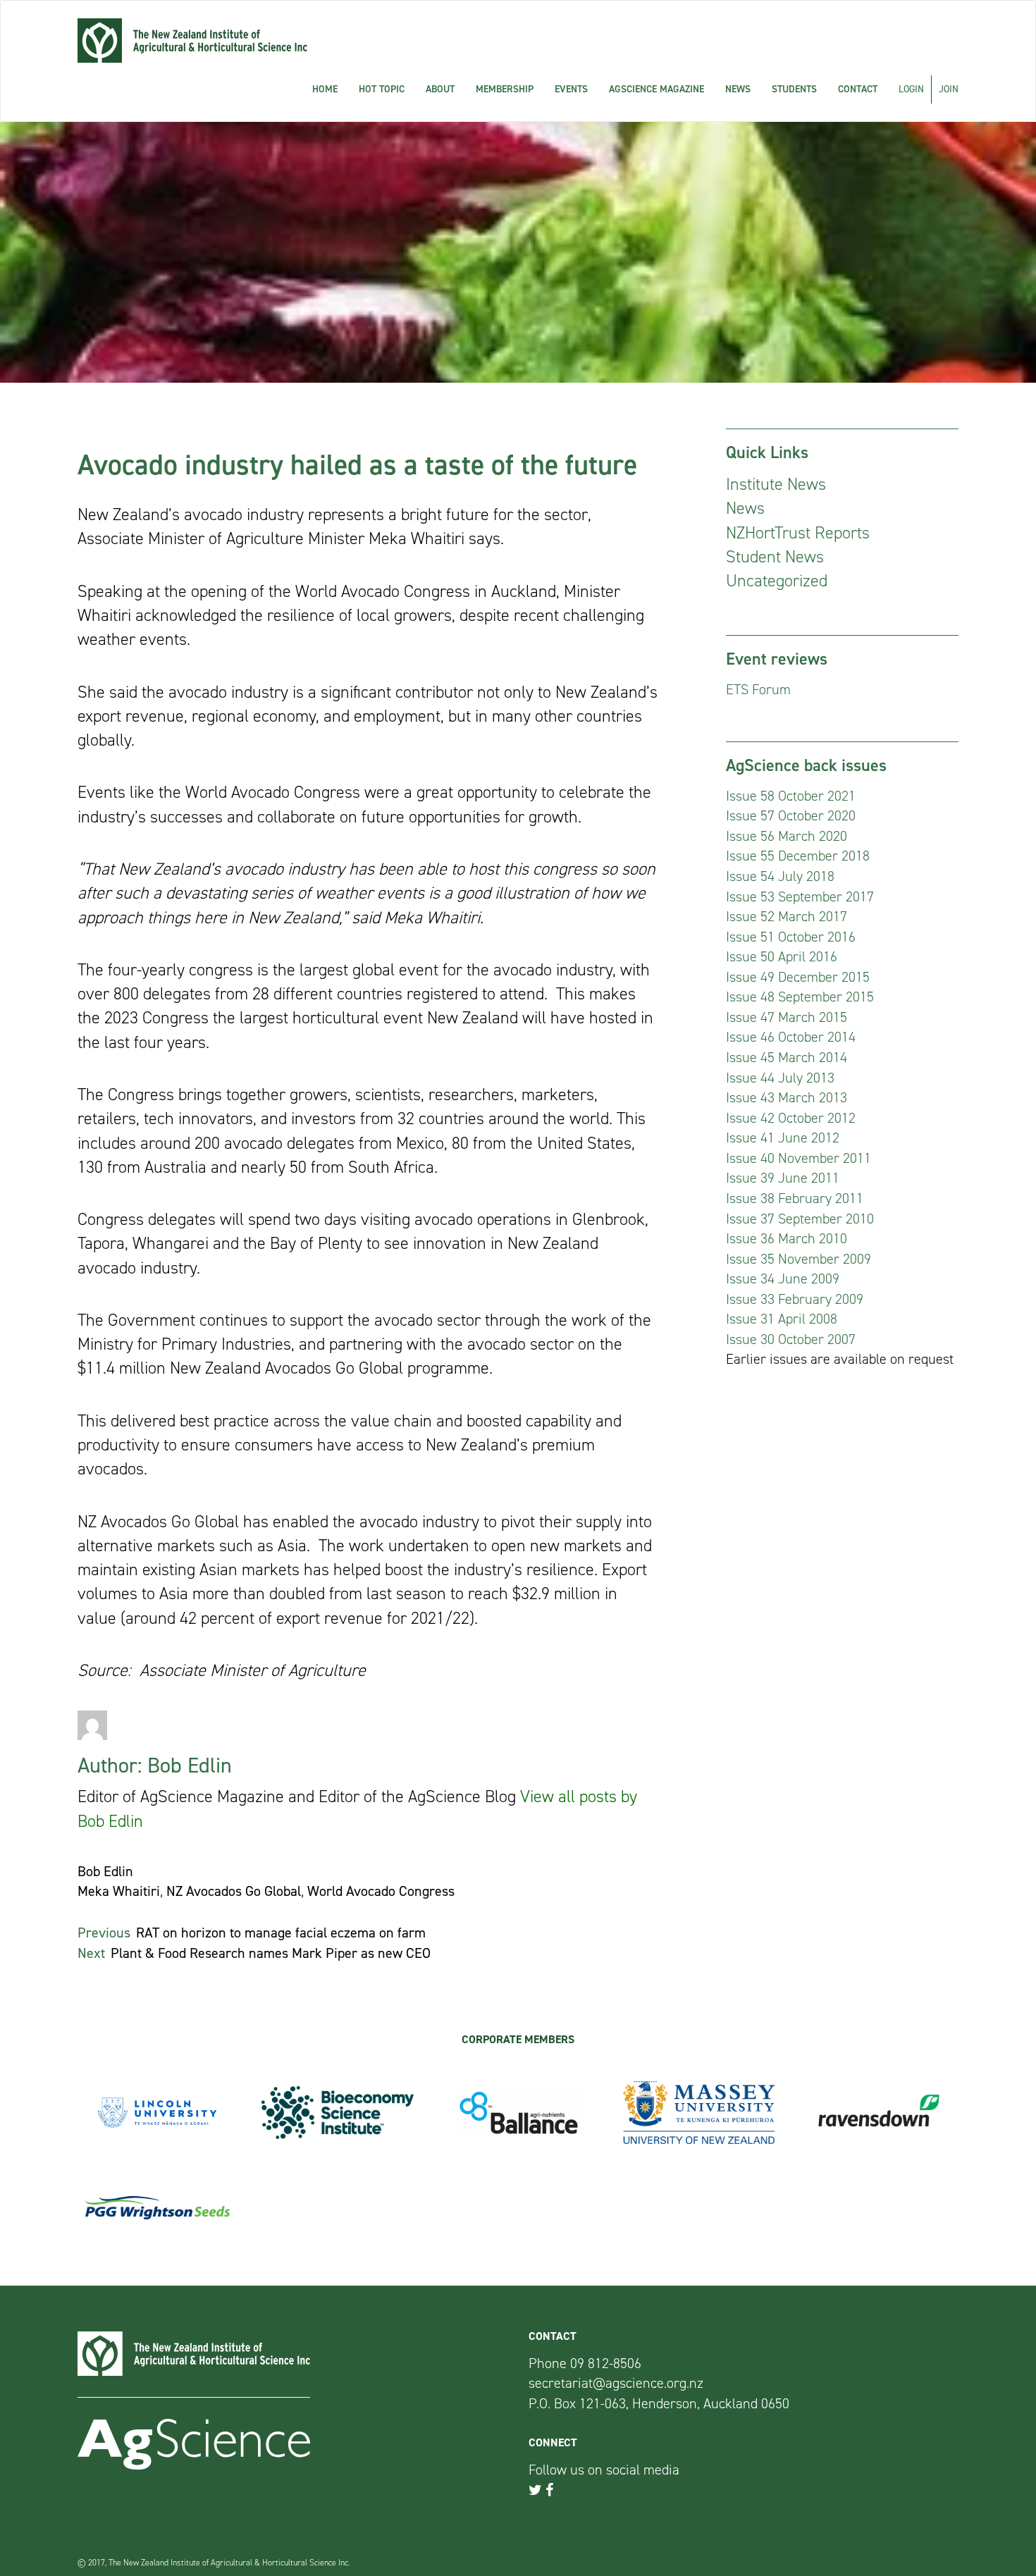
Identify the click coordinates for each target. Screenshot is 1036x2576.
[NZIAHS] (192, 41)
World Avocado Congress (381, 1891)
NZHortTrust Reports (798, 533)
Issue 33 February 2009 (795, 1299)
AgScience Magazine (656, 89)
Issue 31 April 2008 (782, 1319)
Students (794, 89)
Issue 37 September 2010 (800, 1219)
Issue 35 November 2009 (798, 1259)
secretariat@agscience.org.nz (616, 2383)
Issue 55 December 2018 (798, 856)
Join (949, 89)
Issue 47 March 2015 (787, 1017)
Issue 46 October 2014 (791, 1037)
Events (571, 89)
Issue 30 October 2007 (791, 1339)
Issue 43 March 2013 (787, 1097)
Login (911, 89)
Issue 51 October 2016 (791, 937)
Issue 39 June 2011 (783, 1178)
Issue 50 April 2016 (782, 956)
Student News (775, 557)
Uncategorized (777, 581)
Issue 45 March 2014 (787, 1057)
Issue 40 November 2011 (798, 1158)
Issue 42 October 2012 (791, 1118)
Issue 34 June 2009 (783, 1278)
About (440, 89)
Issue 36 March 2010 (787, 1238)
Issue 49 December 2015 (798, 977)
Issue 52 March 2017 (787, 916)
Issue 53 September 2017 (800, 896)
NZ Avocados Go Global (234, 1891)
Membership (505, 89)
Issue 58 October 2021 (791, 796)
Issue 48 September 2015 (800, 997)
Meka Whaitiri (119, 1891)
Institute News (776, 484)
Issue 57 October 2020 (791, 815)
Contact (858, 89)
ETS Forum (758, 689)
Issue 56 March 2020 (787, 836)
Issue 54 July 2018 (780, 876)
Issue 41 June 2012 (783, 1138)
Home (325, 89)
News (738, 89)
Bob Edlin (105, 1871)
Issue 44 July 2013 (780, 1078)
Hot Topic (382, 89)
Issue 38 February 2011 (795, 1198)
